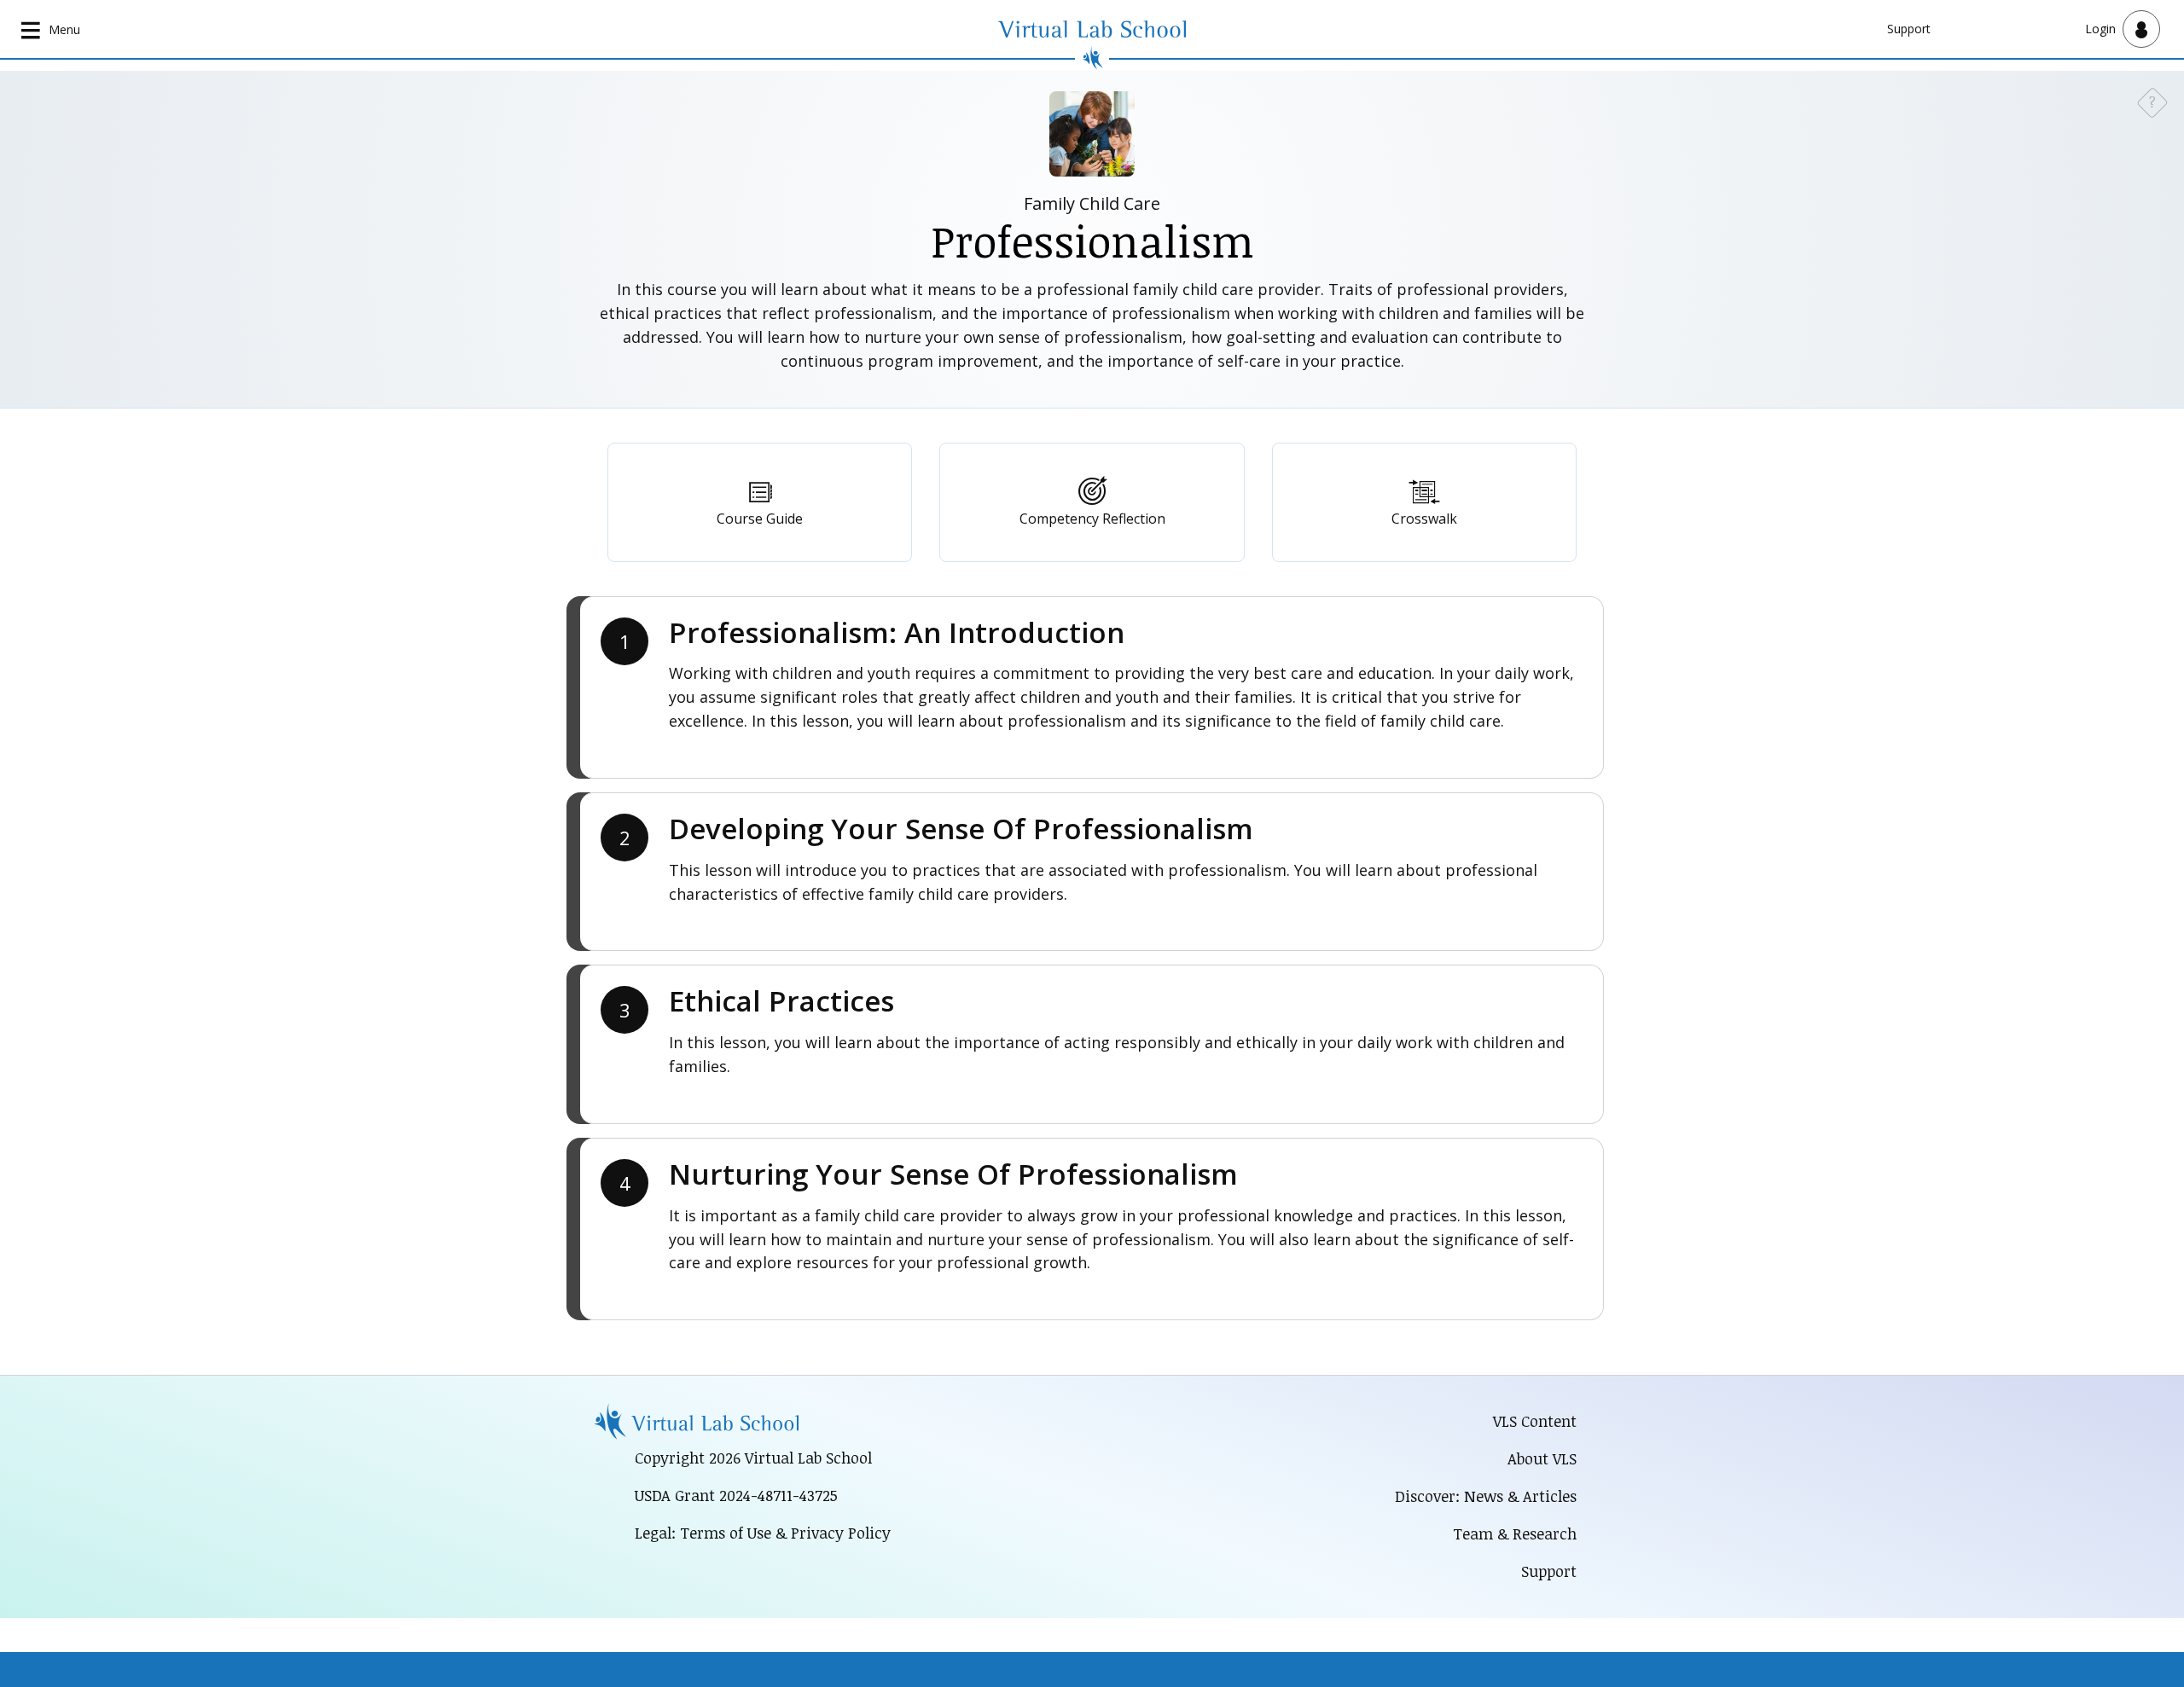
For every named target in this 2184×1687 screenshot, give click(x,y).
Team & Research (1515, 1533)
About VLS (1542, 1458)
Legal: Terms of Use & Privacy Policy (763, 1533)
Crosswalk (1424, 519)
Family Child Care (1092, 203)
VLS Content (1535, 1421)
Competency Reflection (1092, 519)
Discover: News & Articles (1486, 1496)
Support (1909, 29)
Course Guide (760, 519)
